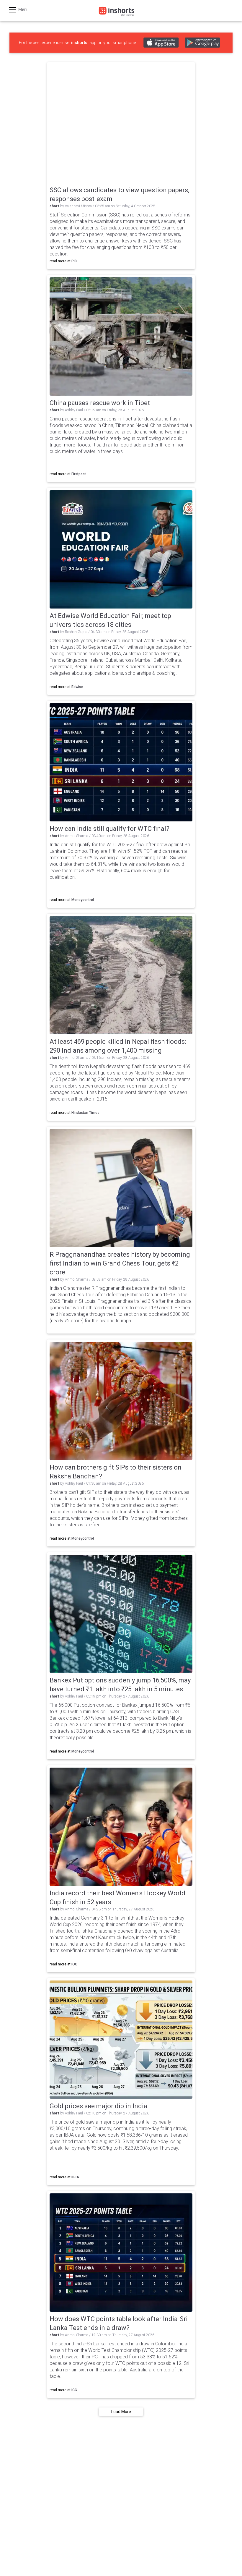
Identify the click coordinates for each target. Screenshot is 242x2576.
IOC (74, 1964)
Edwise (77, 687)
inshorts (79, 43)
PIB (74, 261)
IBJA (75, 2177)
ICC (74, 2390)
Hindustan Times (85, 1113)
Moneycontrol (83, 900)
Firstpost (79, 474)
